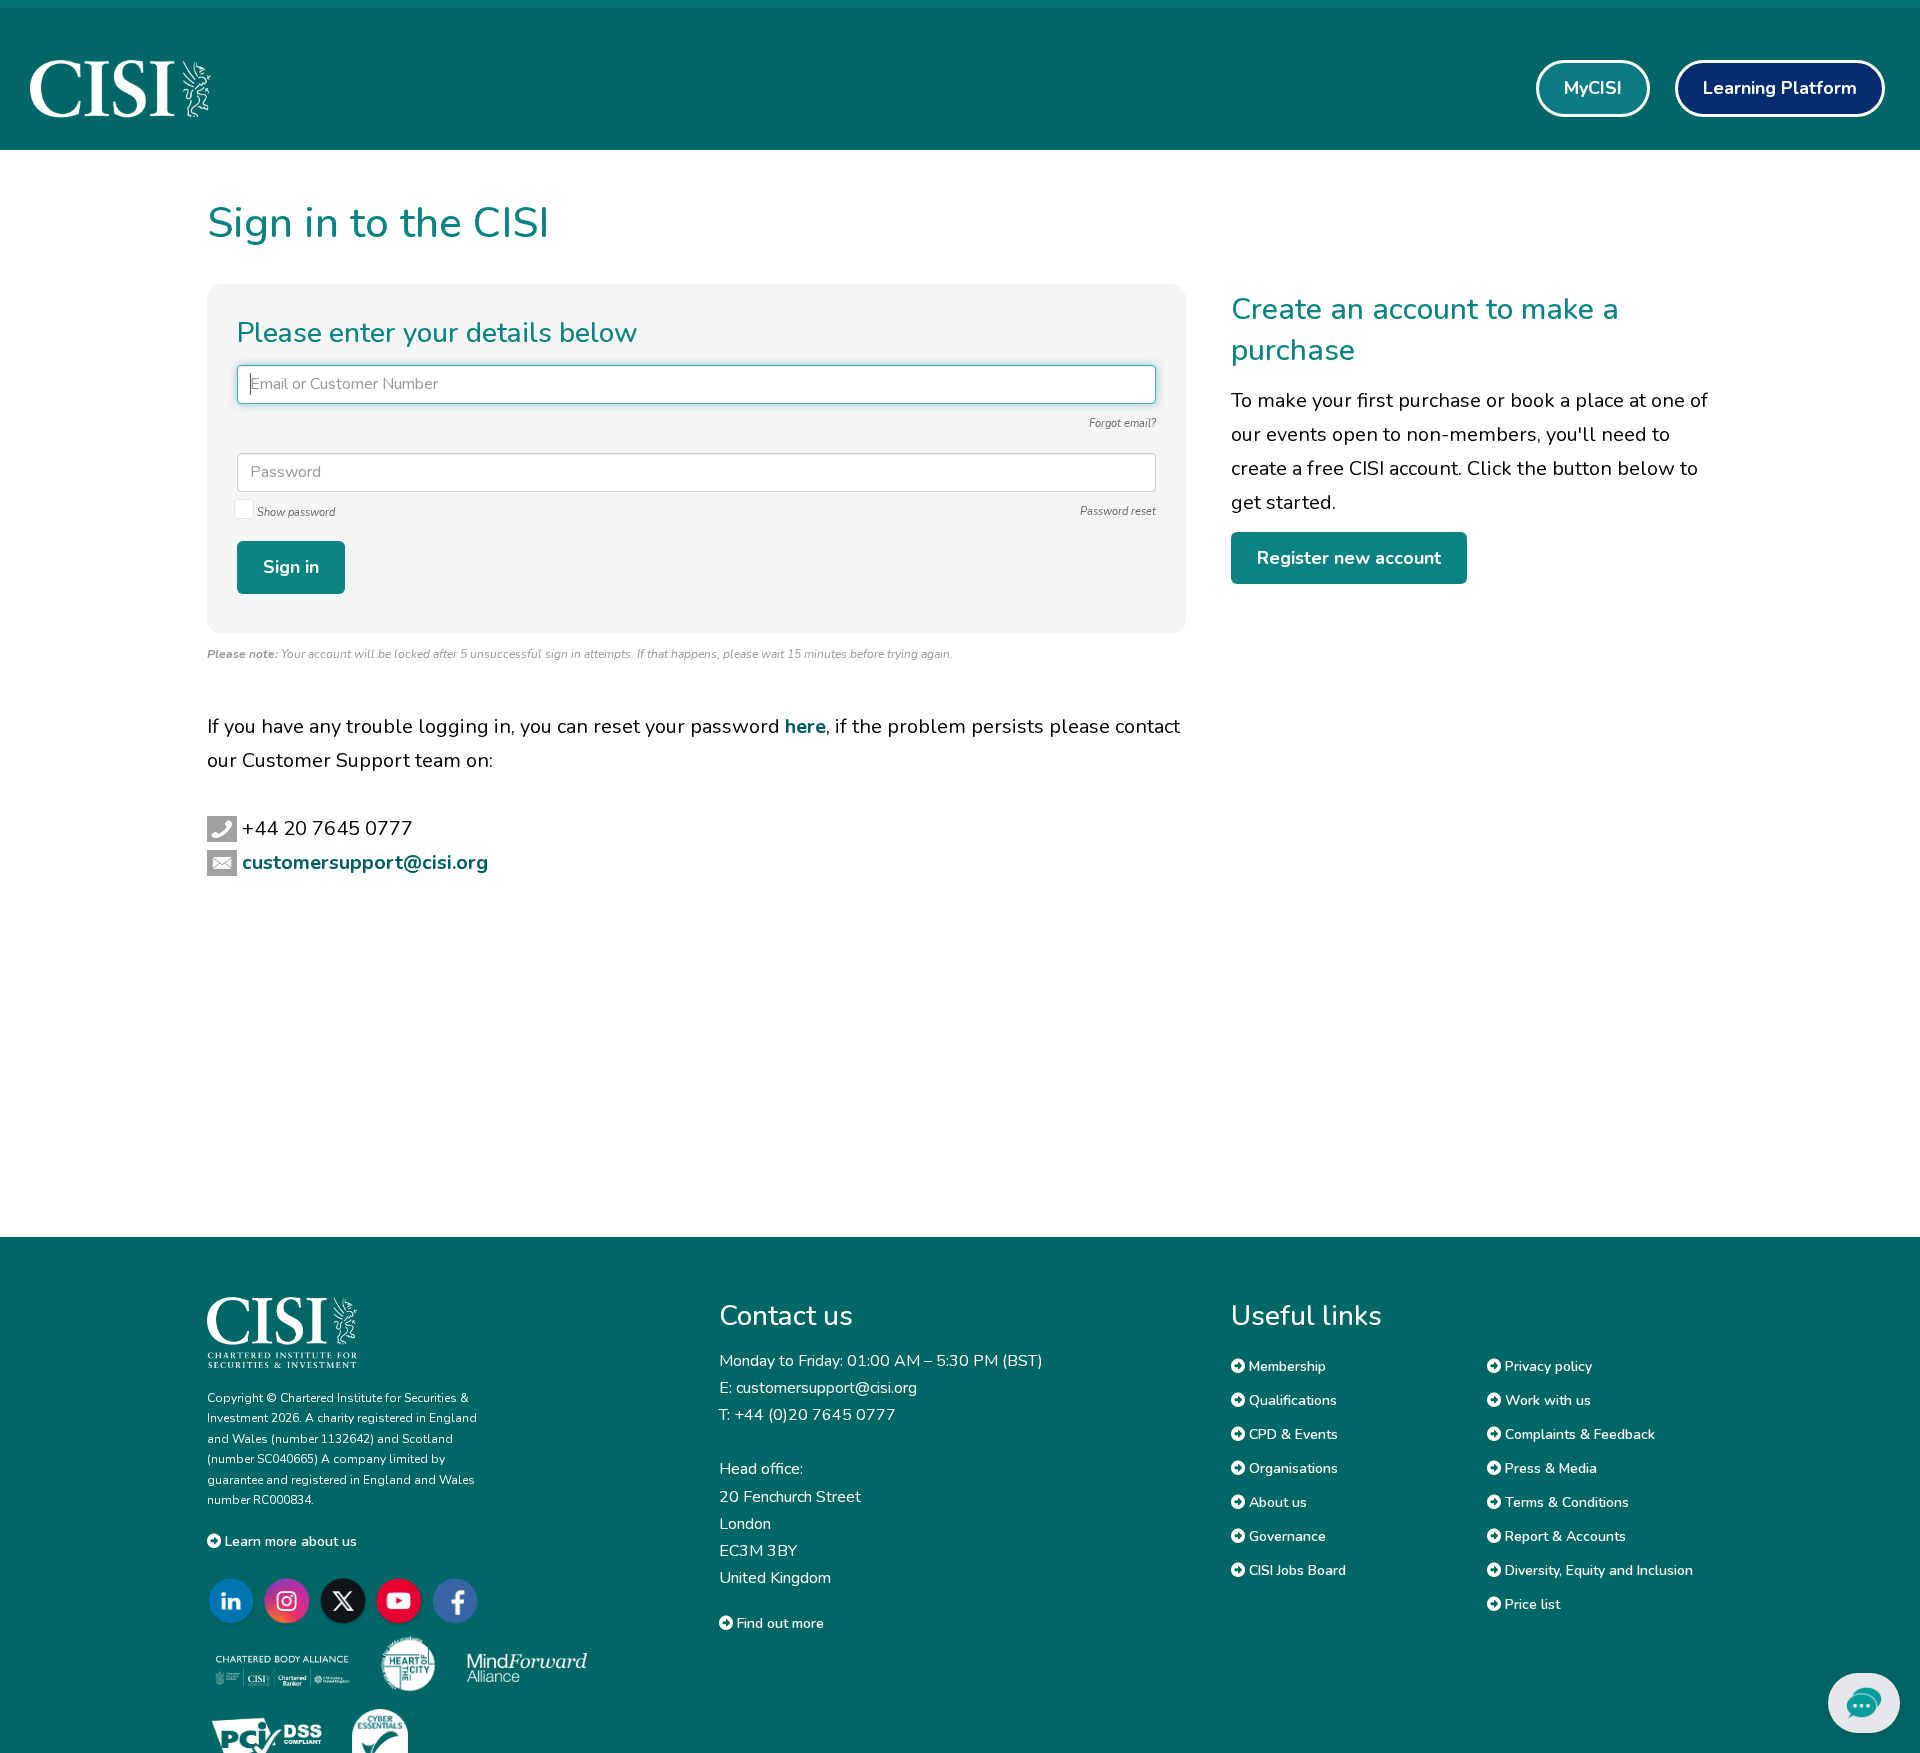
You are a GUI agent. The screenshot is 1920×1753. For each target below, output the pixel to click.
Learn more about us (289, 1541)
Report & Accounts (1563, 1536)
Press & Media (1549, 1468)
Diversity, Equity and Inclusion (1597, 1570)
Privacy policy (1546, 1366)
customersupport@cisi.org (365, 862)
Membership (1285, 1366)
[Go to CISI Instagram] (291, 1600)
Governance (1285, 1536)
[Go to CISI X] (347, 1600)
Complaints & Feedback (1578, 1434)
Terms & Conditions (1565, 1502)
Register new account (1349, 558)
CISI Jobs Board (1295, 1570)
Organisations (1291, 1468)
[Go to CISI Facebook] (459, 1600)
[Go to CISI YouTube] (403, 1600)
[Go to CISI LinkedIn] (235, 1600)
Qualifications (1291, 1400)
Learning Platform (1780, 88)
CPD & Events (1291, 1434)
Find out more (778, 1623)
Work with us (1546, 1400)
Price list (1530, 1604)
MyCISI (1593, 88)
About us (1276, 1502)
